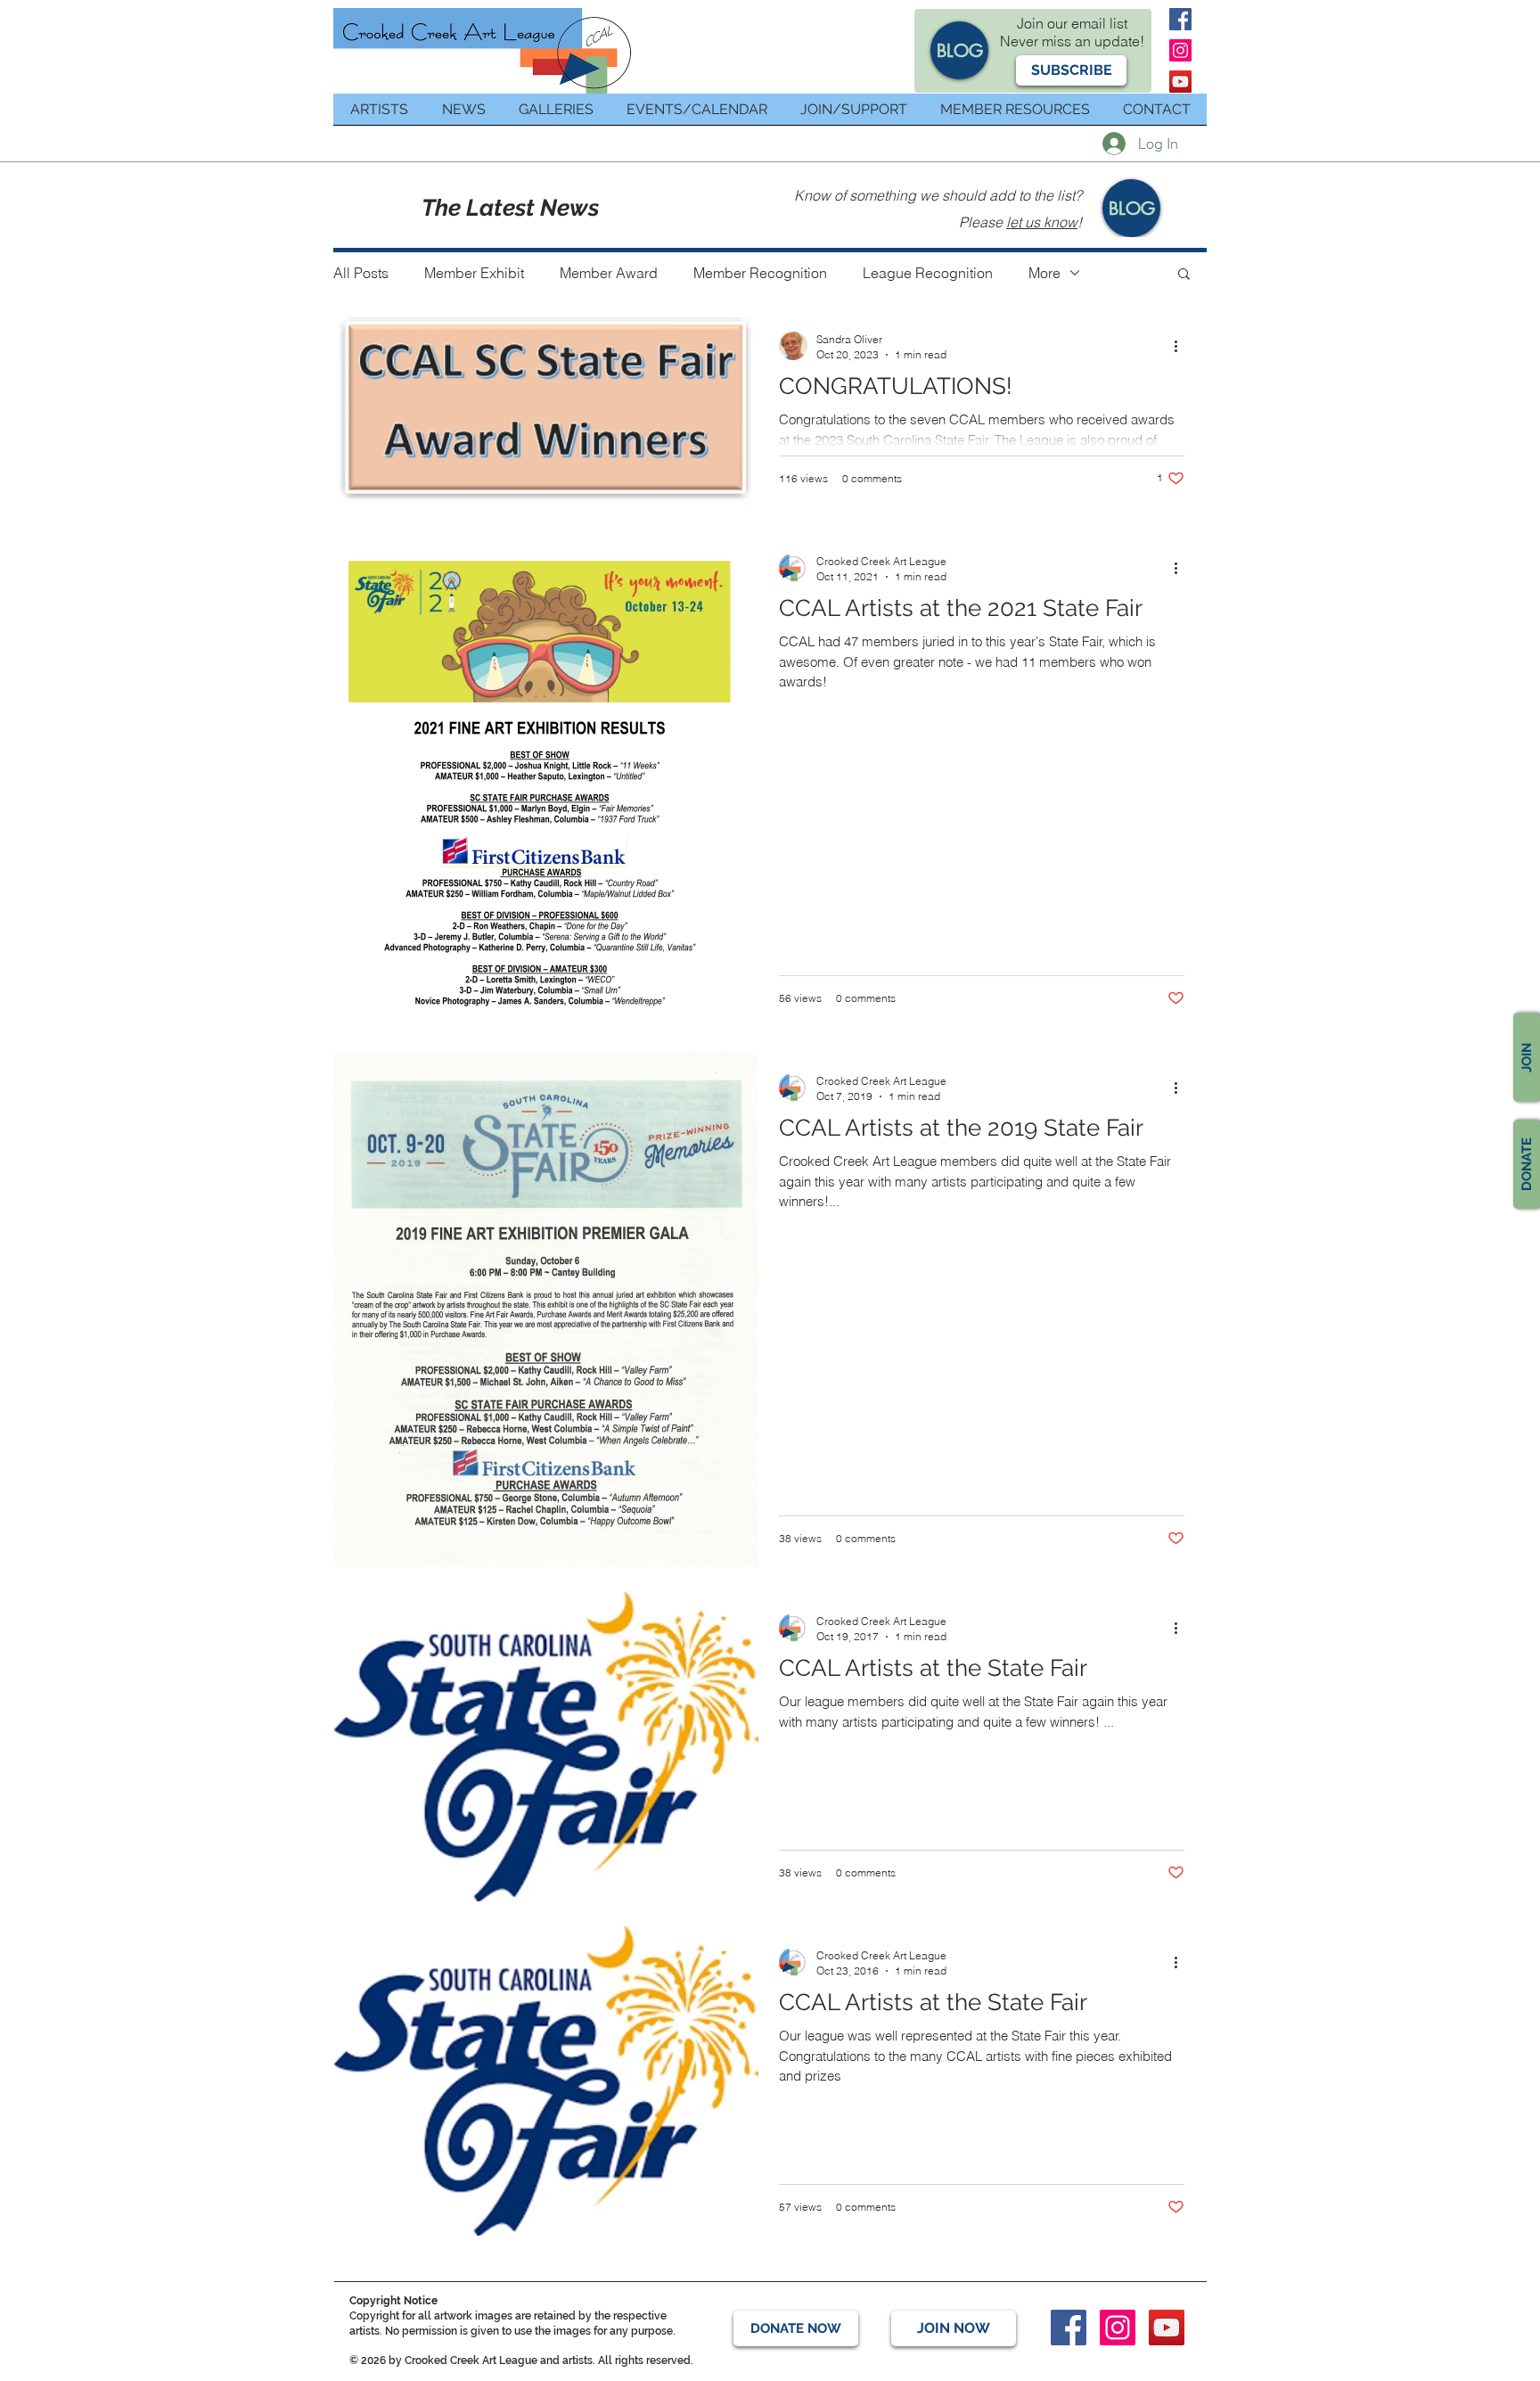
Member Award (609, 273)
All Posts (361, 273)
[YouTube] (1180, 82)
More (1044, 273)
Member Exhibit (474, 273)
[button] (1071, 70)
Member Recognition (760, 273)
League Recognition (928, 273)
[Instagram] (1180, 50)
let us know (1042, 222)
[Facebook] (1180, 19)
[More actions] (1182, 346)
